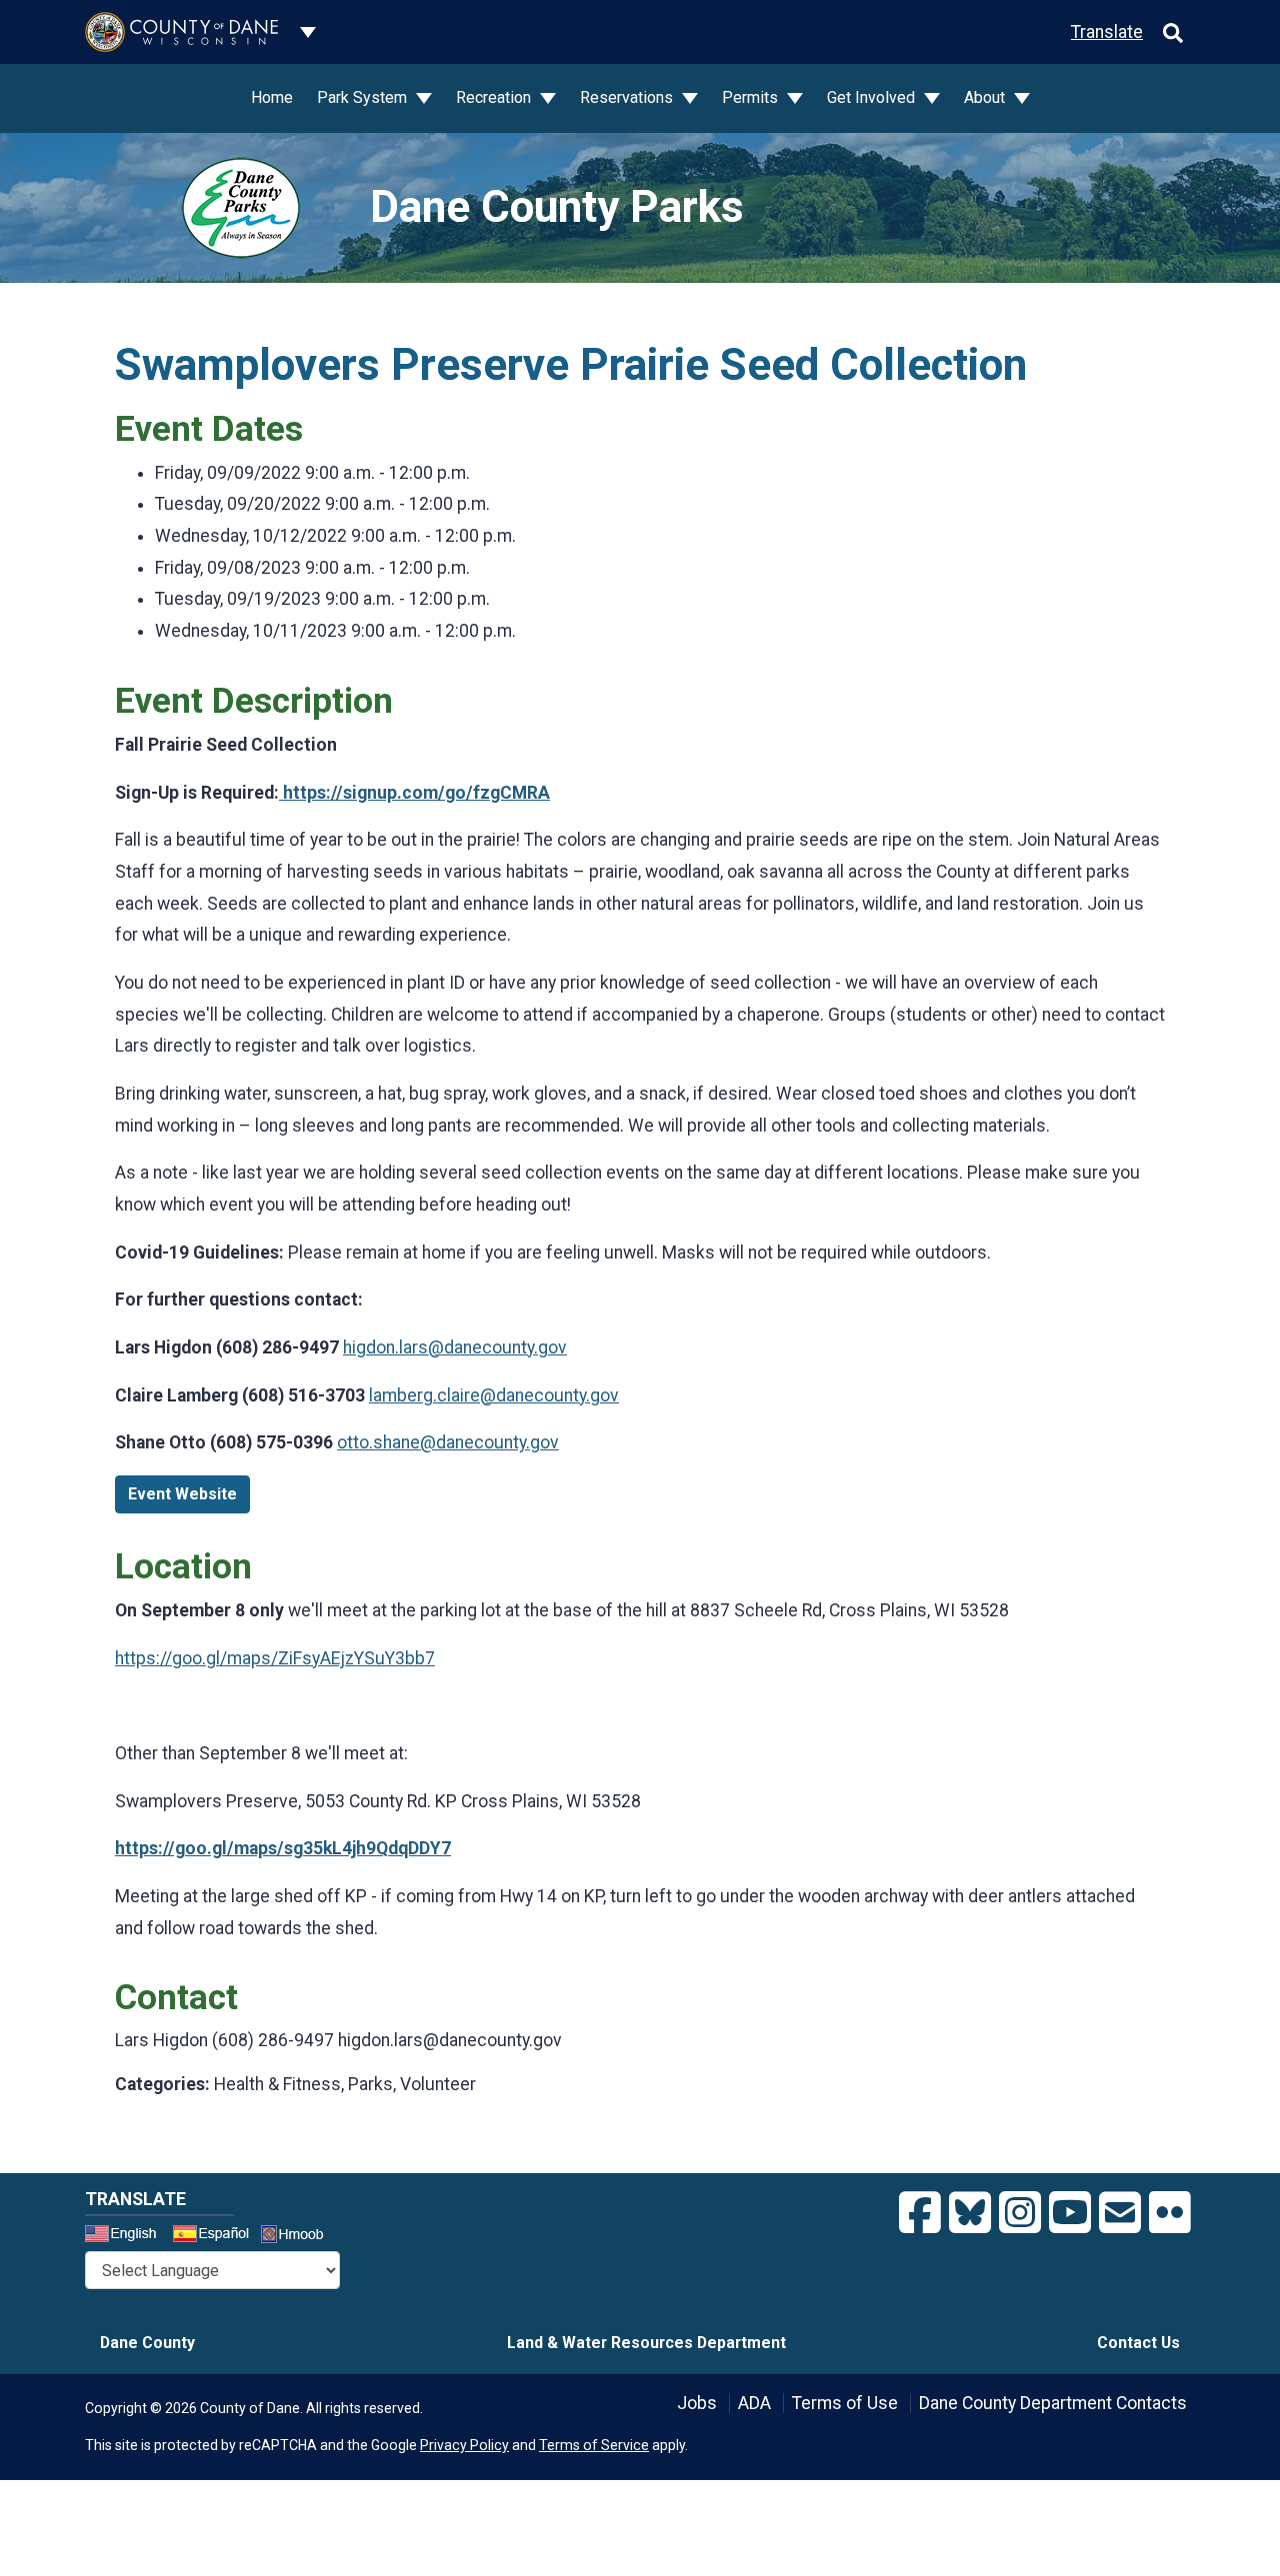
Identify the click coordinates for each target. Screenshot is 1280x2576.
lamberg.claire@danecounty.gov (494, 1395)
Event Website (182, 1494)
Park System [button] (364, 97)
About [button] (986, 97)
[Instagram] (1020, 2213)
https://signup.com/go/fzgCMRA (414, 793)
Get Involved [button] (873, 97)
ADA (754, 2403)
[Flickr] (1170, 2213)
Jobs (697, 2403)
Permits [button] (752, 97)
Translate (1107, 32)
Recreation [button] (495, 97)
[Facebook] (920, 2213)
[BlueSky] (970, 2213)
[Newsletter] (1120, 2213)
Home (272, 97)
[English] (127, 2236)
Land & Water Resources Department (646, 2343)
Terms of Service (594, 2445)
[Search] (1173, 32)
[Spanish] (215, 2236)
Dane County (147, 2343)
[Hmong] (299, 2237)
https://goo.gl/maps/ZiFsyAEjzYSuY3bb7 (275, 1658)
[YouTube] (1070, 2213)
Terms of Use (845, 2403)
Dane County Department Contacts (1053, 2403)
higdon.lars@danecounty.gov (455, 1347)
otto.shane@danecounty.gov (448, 1442)
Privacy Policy (464, 2445)
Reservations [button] (628, 97)
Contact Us (1138, 2343)
